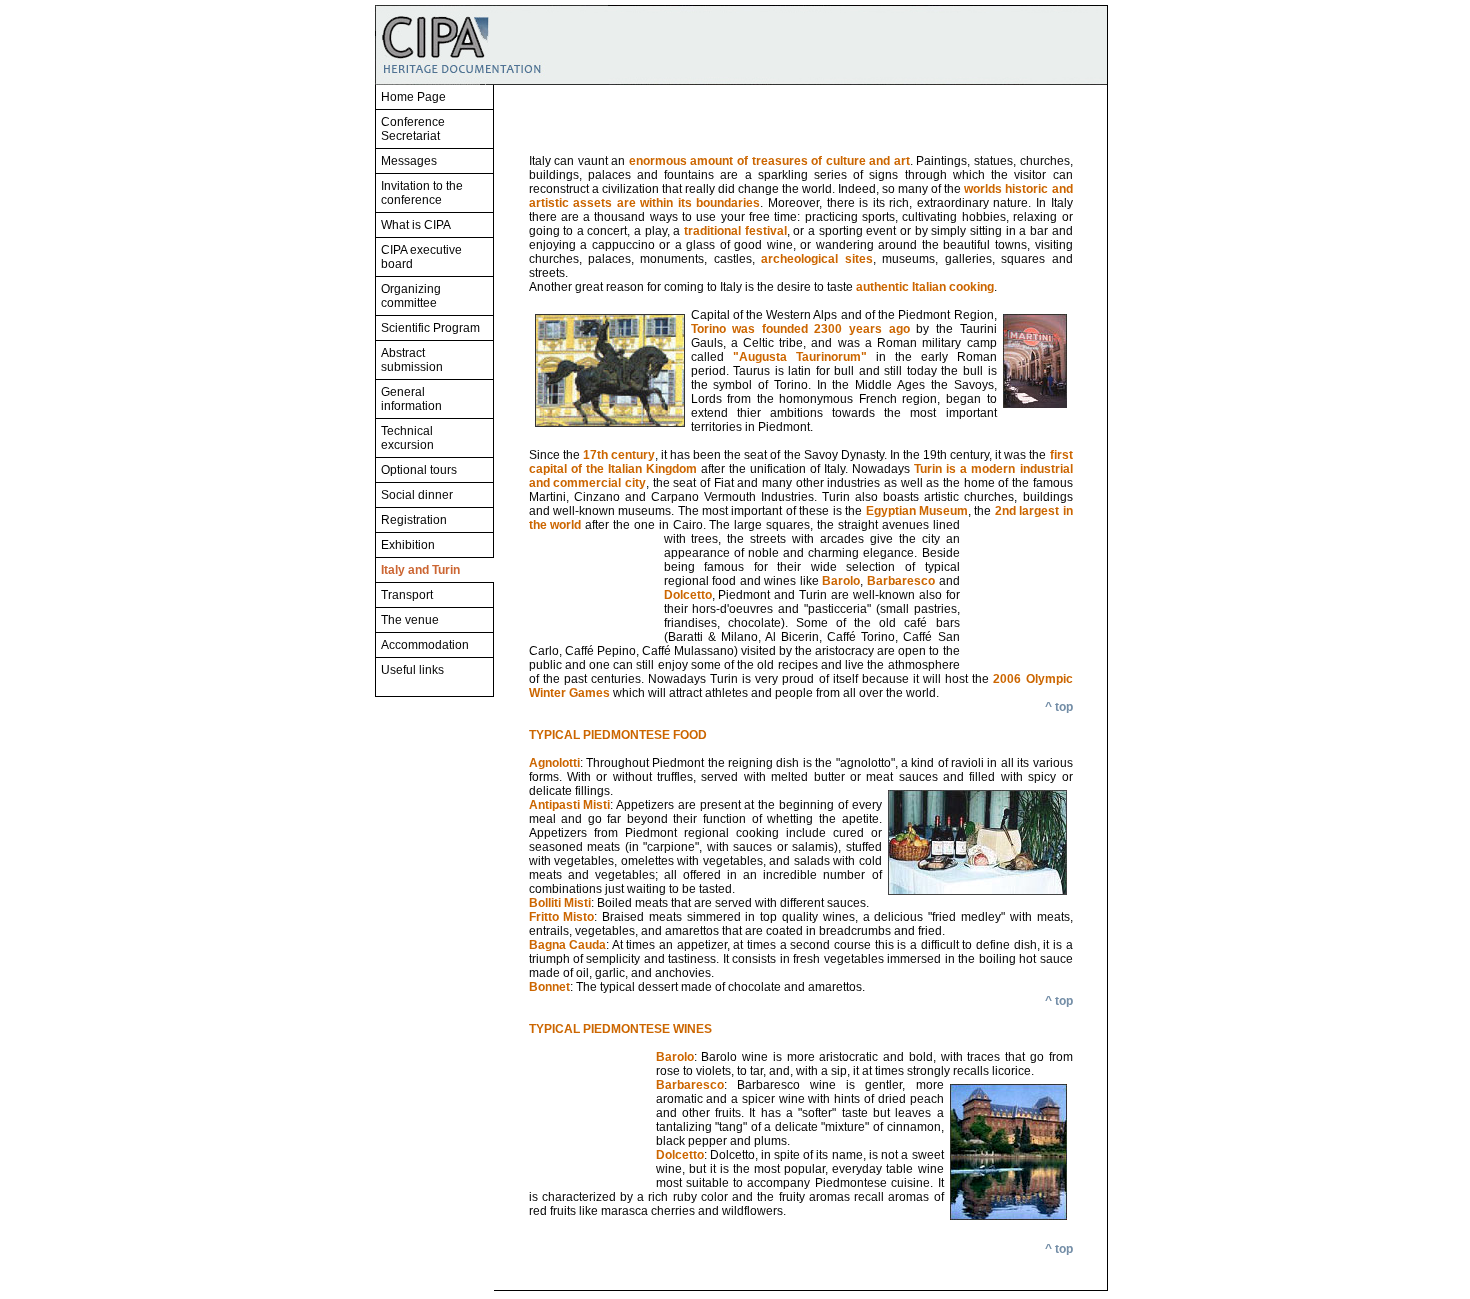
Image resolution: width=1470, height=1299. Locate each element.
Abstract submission (412, 360)
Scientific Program (430, 328)
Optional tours (419, 470)
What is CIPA (416, 225)
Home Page (413, 97)
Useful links (412, 670)
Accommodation (425, 645)
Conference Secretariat (413, 129)
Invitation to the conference (422, 193)
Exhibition (408, 545)
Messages (409, 161)
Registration (414, 520)
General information (411, 399)
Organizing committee (411, 296)
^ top (1059, 707)
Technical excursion (407, 438)
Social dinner (417, 495)
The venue (410, 620)
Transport (407, 595)
